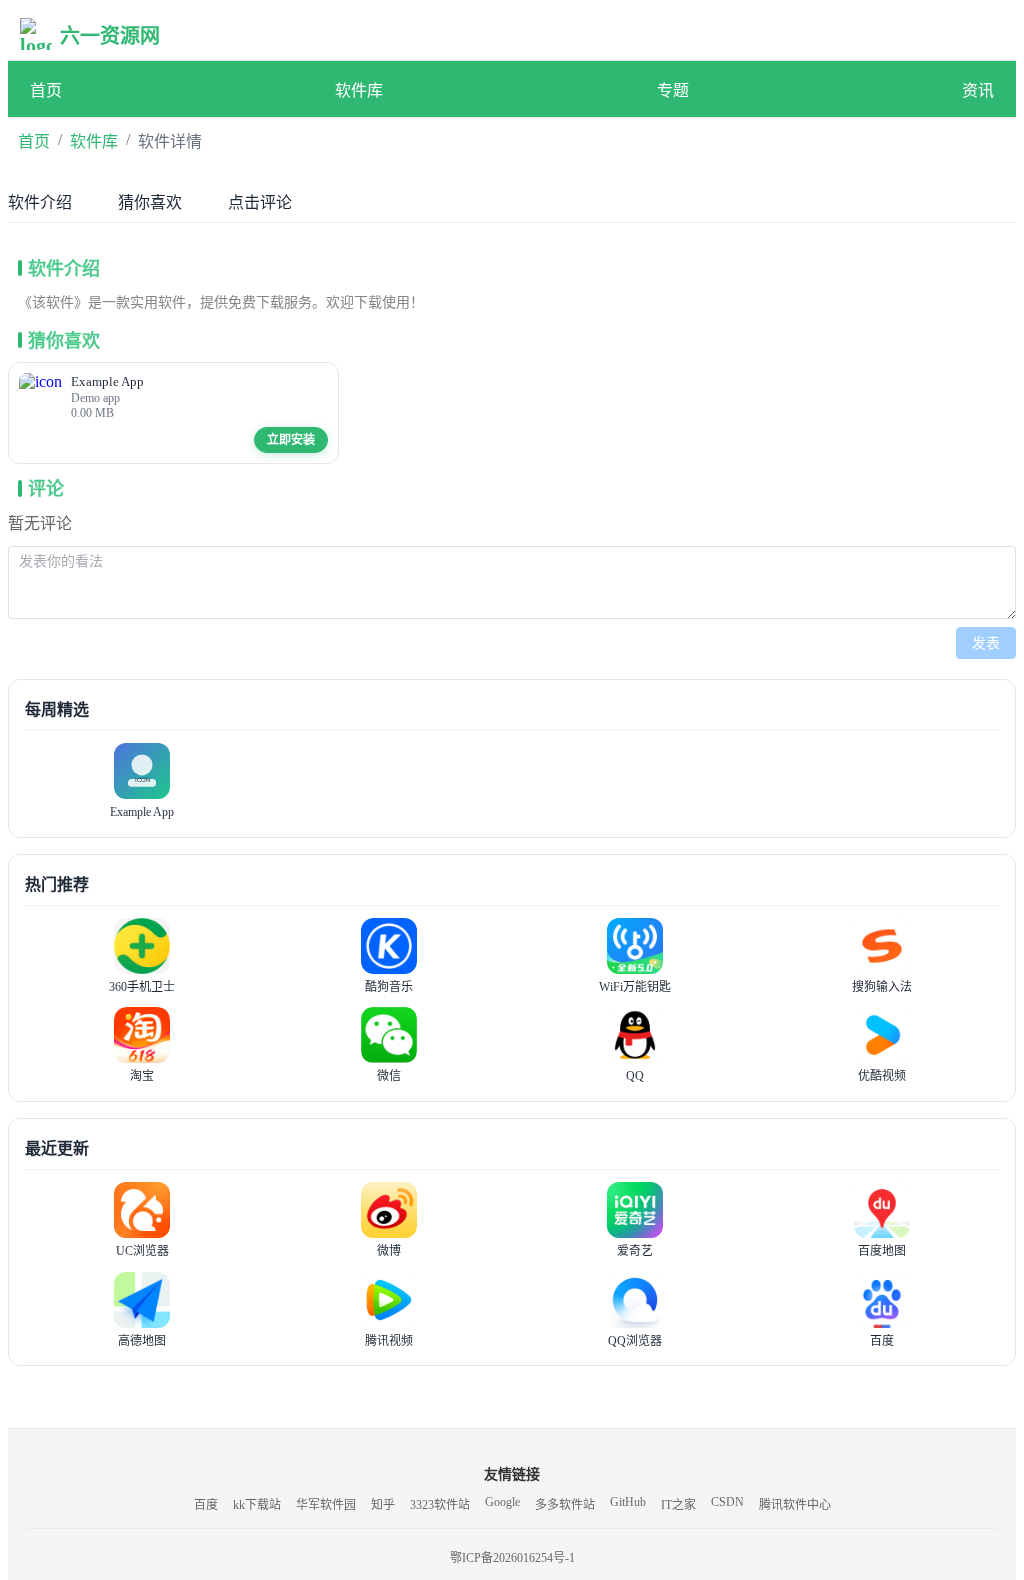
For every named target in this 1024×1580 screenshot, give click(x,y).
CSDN (727, 1502)
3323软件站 (440, 1505)
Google (502, 1502)
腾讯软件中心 (795, 1505)
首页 (46, 90)
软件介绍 (40, 202)
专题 (673, 90)
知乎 (383, 1505)
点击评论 (260, 202)
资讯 (978, 90)
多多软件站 (565, 1505)
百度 (206, 1505)
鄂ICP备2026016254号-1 (512, 1558)
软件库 (359, 90)
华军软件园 (326, 1505)
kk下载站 (257, 1505)
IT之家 (678, 1505)
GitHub (628, 1502)
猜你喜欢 (150, 202)
